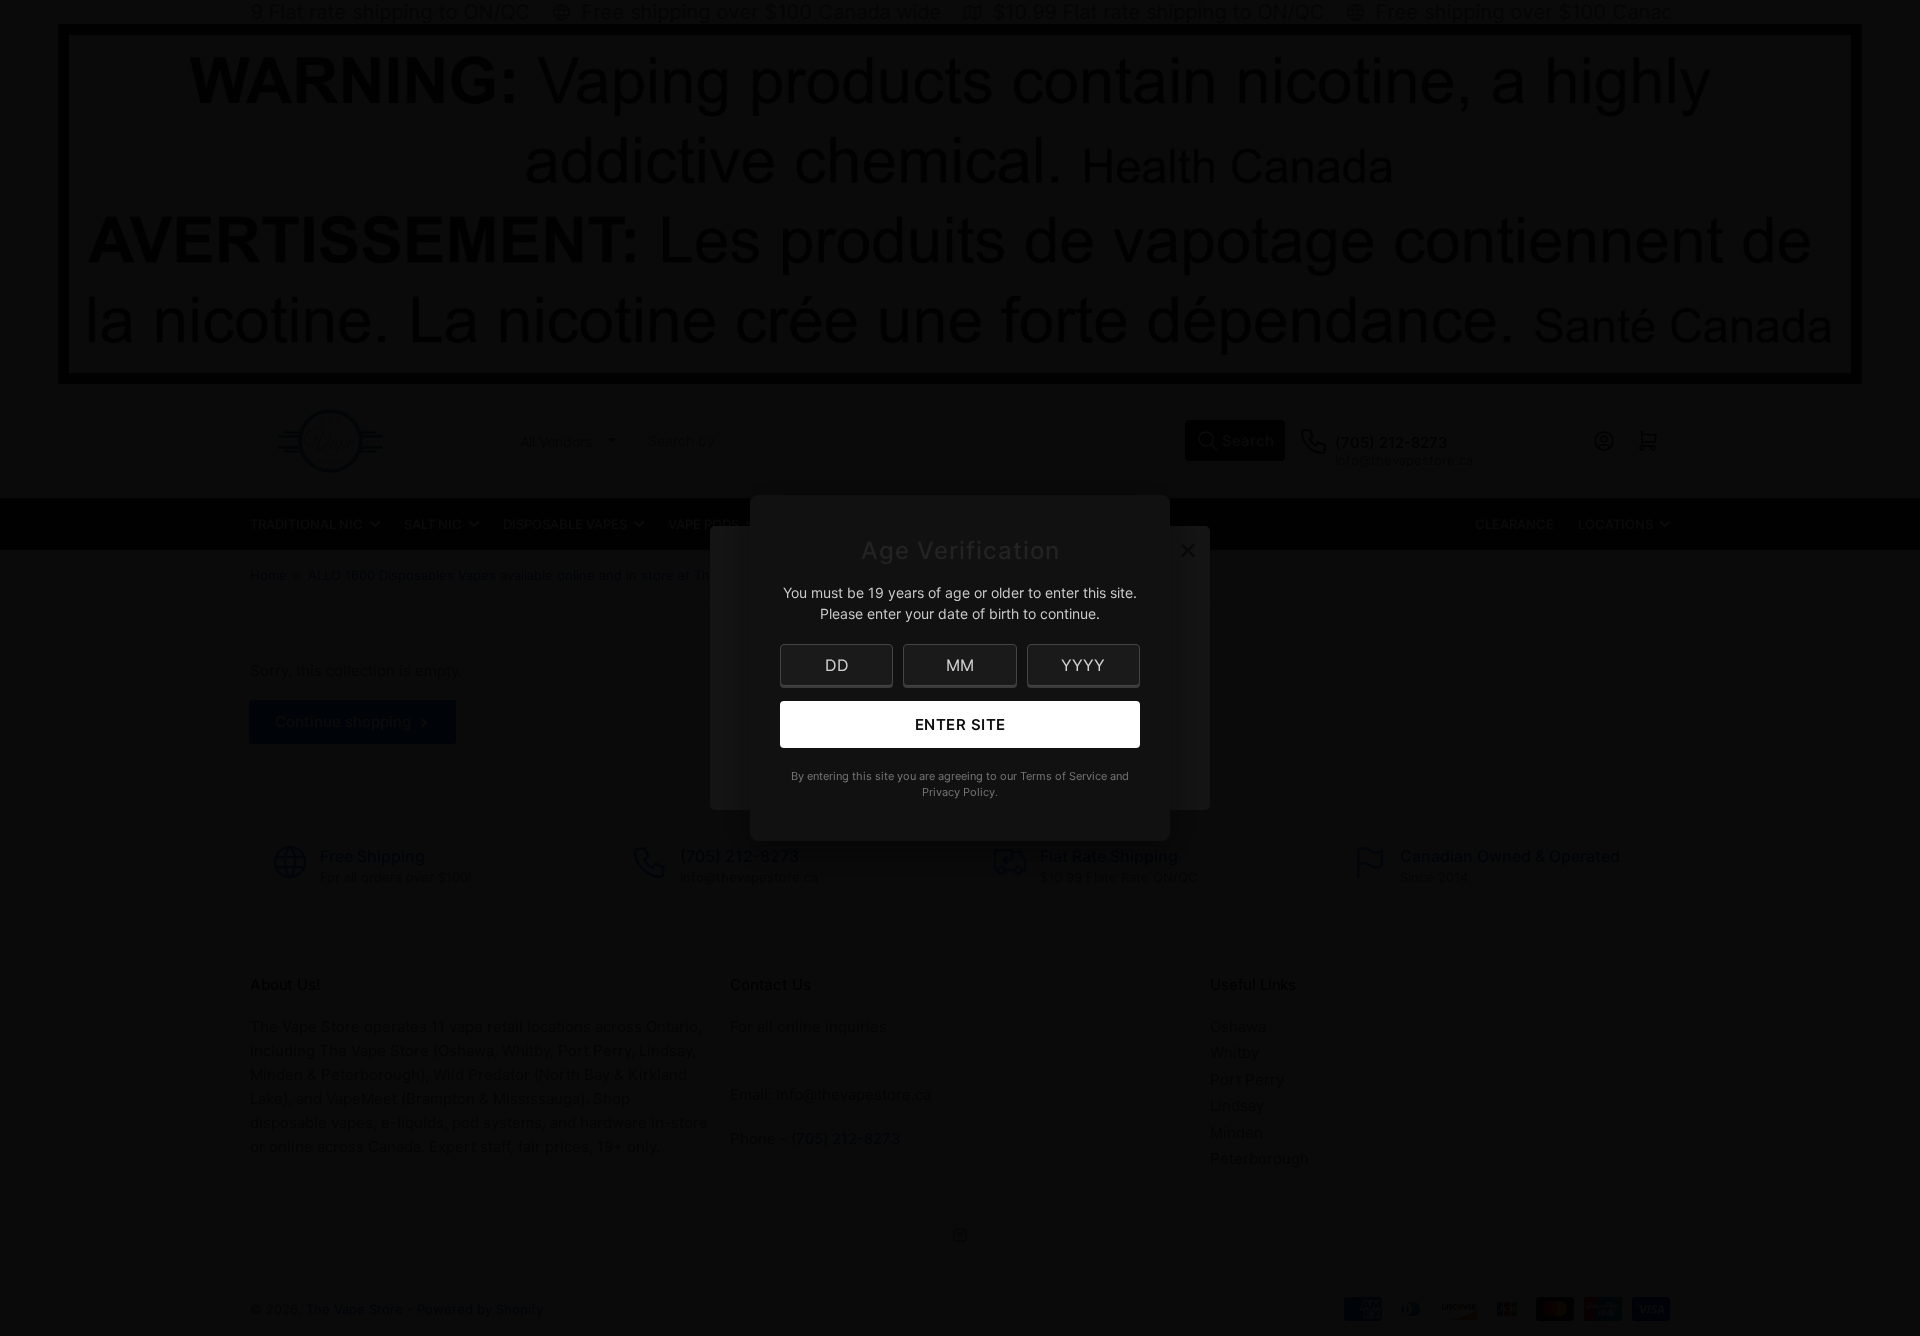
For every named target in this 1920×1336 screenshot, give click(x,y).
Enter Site (960, 724)
